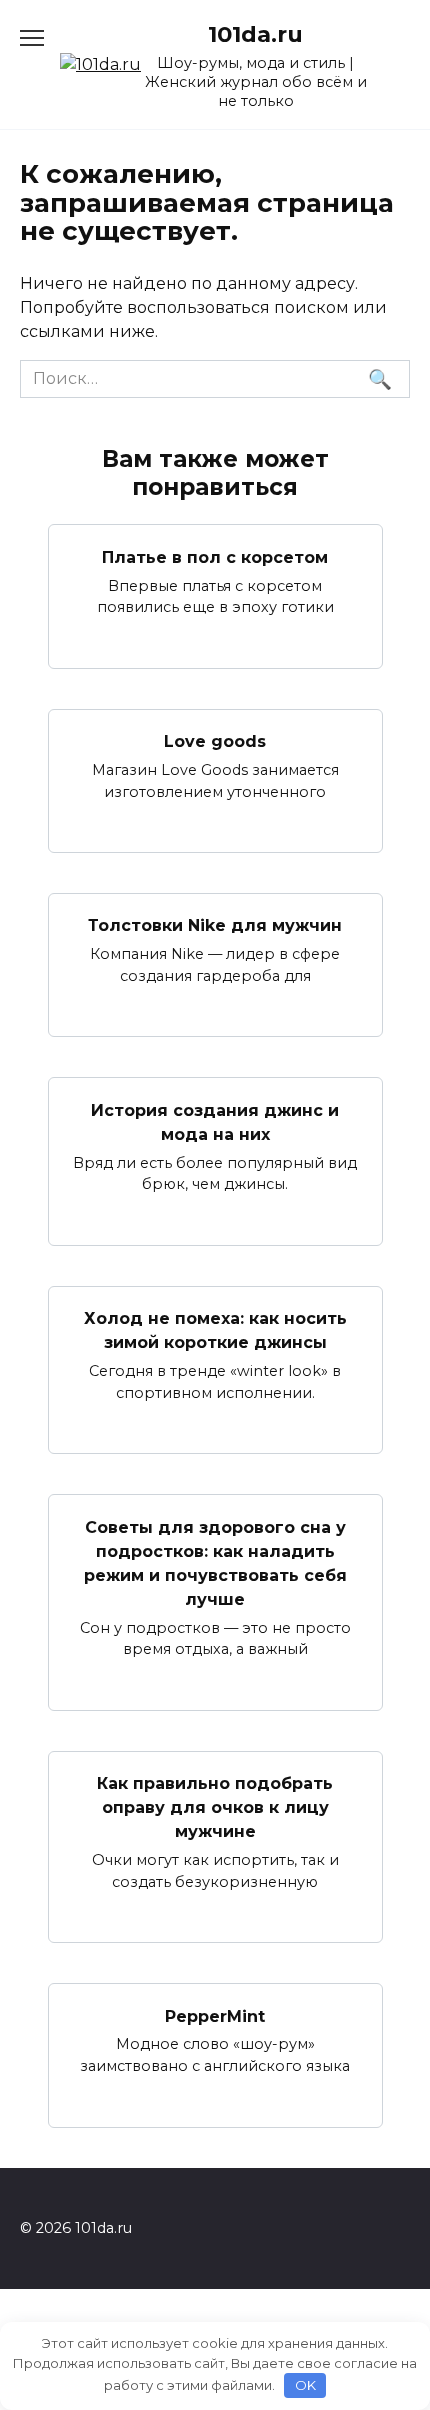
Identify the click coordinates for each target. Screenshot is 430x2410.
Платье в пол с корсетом (215, 556)
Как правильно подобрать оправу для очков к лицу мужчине (215, 1807)
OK (305, 2385)
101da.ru (255, 34)
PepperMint (215, 2015)
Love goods (215, 741)
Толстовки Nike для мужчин (215, 925)
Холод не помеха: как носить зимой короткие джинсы (215, 1330)
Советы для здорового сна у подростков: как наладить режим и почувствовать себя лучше (215, 1562)
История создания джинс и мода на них (215, 1121)
